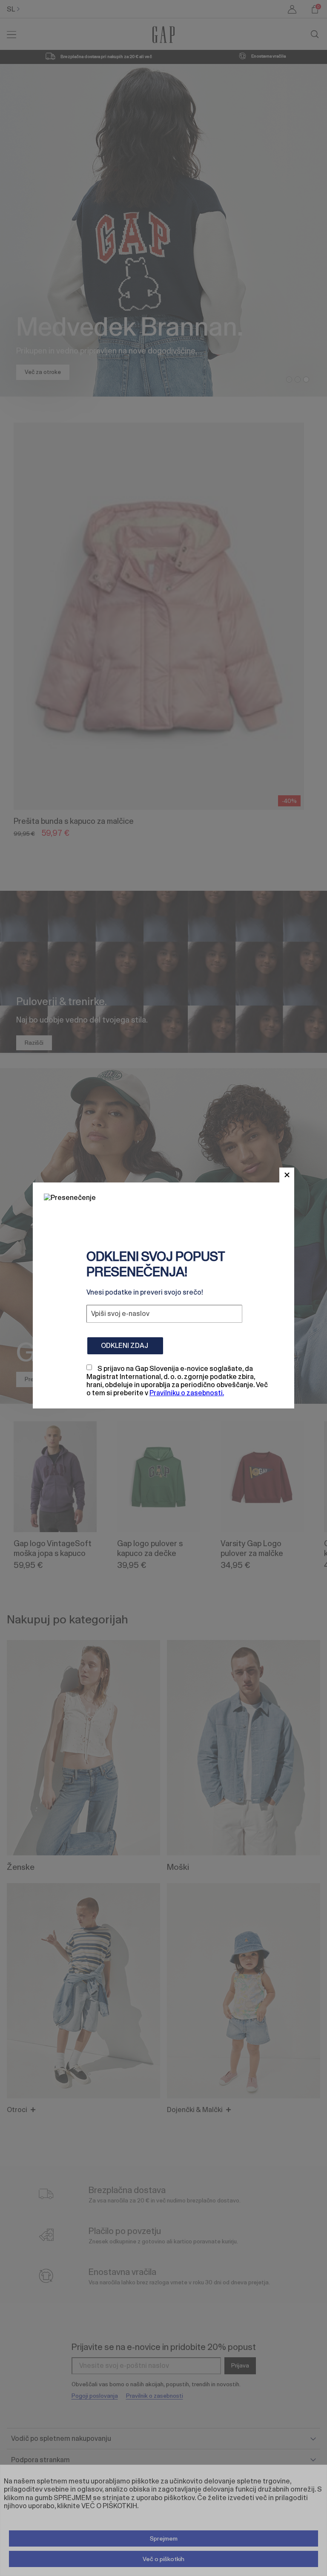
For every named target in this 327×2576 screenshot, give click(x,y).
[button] (287, 1175)
